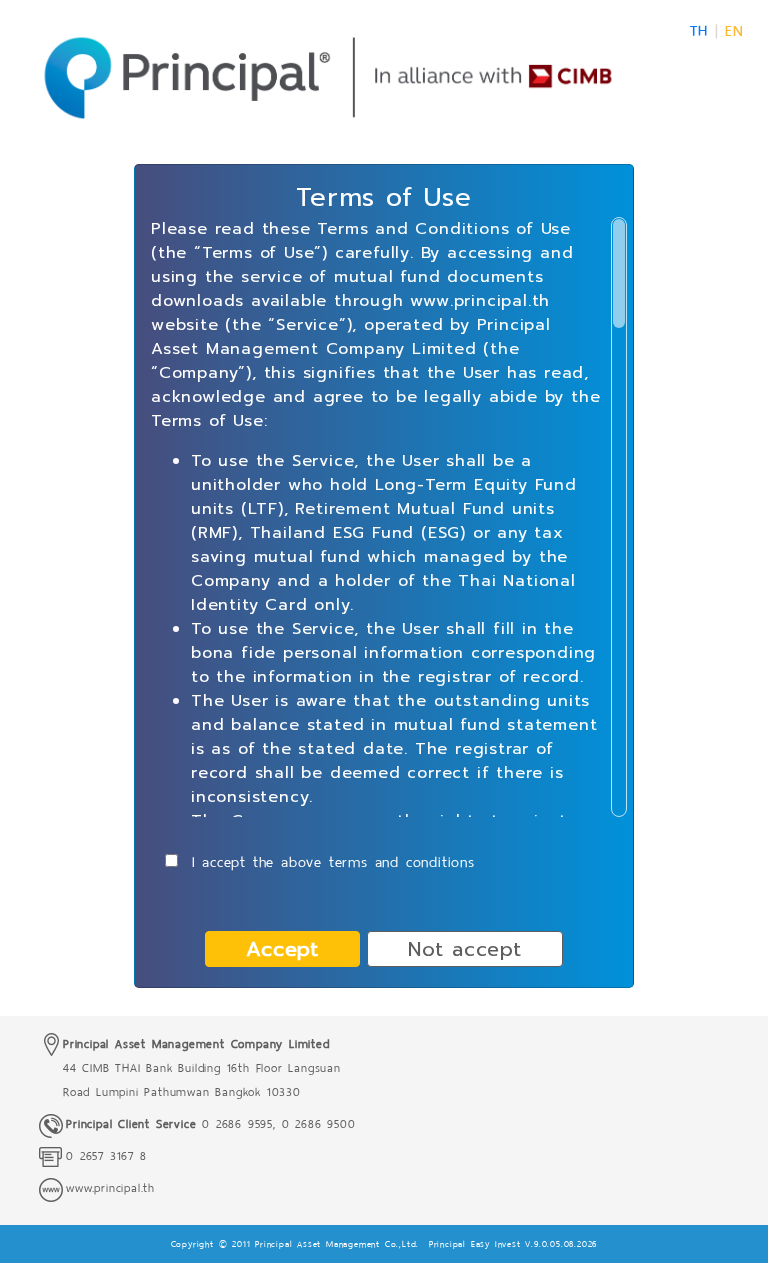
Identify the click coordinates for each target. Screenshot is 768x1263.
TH (699, 31)
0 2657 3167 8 (106, 1156)
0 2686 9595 (234, 1124)
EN (734, 31)
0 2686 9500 (319, 1124)
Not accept (465, 949)
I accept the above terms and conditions (330, 862)
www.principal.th (110, 1188)
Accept (282, 949)
